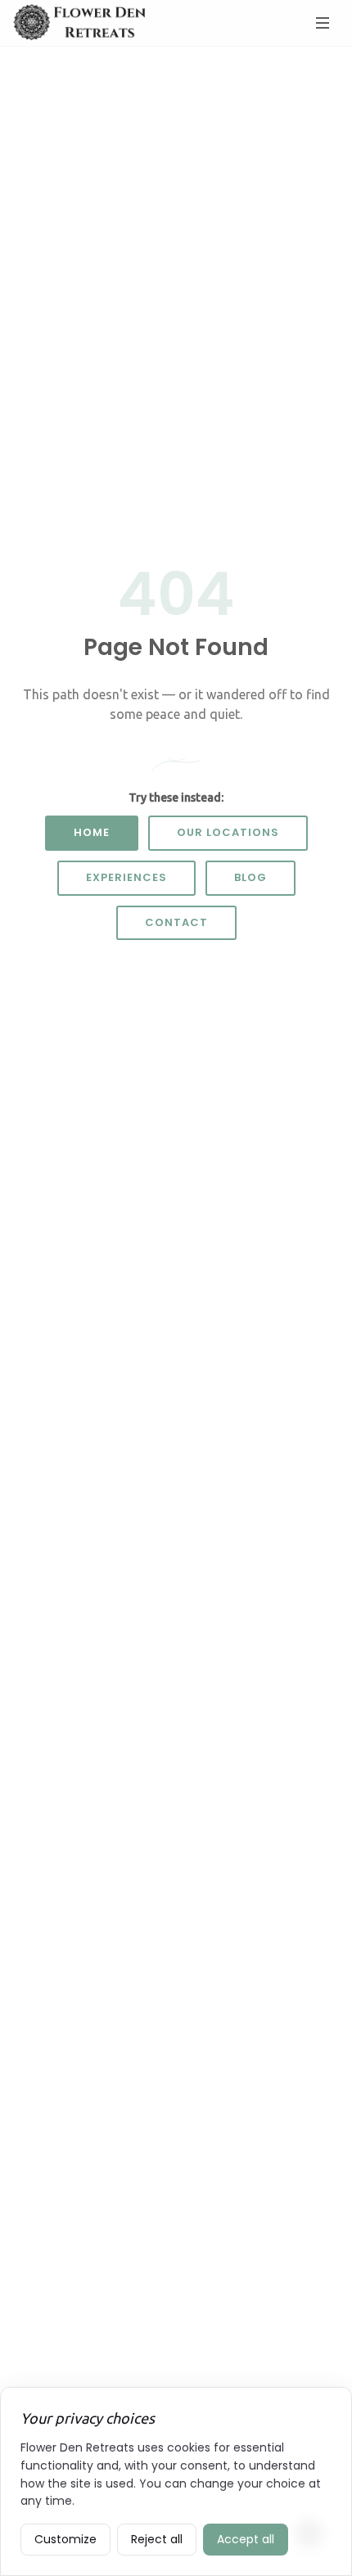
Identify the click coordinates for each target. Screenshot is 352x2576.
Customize (65, 2539)
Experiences (126, 877)
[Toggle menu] (323, 23)
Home (92, 832)
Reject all (157, 2539)
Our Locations (228, 832)
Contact (176, 922)
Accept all (246, 2539)
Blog (250, 877)
